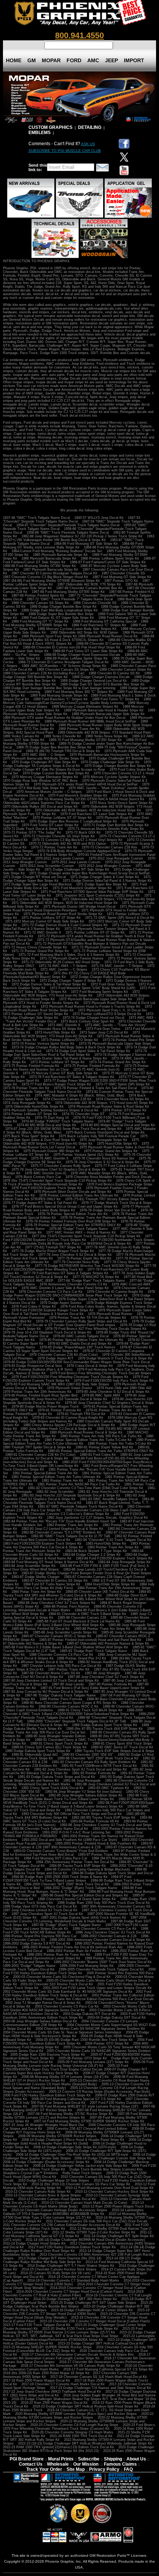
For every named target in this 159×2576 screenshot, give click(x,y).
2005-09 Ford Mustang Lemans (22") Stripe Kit (93, 2062)
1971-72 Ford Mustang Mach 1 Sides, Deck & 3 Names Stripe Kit (69, 955)
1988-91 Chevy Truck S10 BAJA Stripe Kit (90, 1710)
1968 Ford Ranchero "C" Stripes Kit (99, 625)
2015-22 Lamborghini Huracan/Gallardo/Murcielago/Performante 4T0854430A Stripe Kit (79, 2338)
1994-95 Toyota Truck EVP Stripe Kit (77, 1866)
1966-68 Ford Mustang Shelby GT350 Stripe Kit (39, 566)
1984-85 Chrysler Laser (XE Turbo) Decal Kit (100, 1592)
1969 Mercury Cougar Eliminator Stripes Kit (85, 707)
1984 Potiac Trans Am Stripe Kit (36, 1592)
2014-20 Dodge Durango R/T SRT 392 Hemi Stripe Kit (75, 2299)
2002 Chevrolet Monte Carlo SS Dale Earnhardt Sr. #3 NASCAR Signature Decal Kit (68, 1992)
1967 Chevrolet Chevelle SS (123, 573)
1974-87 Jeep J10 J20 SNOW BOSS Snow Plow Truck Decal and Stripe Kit (63, 1129)
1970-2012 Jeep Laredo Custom (60, 858)
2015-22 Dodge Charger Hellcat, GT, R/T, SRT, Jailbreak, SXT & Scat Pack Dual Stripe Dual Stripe (79, 2334)
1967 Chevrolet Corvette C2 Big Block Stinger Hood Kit (45, 577)
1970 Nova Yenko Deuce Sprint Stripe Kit (121, 803)
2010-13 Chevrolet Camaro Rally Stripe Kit (38, 2192)
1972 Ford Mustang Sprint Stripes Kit (99, 992)
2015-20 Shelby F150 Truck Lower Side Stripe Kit (80, 2329)
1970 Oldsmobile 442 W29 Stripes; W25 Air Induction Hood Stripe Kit (88, 810)
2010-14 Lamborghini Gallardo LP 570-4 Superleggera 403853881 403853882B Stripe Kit (73, 2212)
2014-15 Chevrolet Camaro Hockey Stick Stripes (59, 2269)
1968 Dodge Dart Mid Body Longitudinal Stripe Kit (60, 610)
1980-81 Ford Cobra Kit (98, 1455)
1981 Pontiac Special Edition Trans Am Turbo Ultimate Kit (56, 1477)
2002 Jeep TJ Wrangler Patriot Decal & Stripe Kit (43, 2003)
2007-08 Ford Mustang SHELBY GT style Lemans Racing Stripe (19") (85, 2106)
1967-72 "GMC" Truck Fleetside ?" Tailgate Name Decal (70, 599)
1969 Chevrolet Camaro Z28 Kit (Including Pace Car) (44, 673)
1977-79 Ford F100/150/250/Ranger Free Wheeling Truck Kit (79, 1268)
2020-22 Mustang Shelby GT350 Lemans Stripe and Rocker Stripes (78, 2416)
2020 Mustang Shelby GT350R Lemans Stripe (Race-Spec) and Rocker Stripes (76, 2414)
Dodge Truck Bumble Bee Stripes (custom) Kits (106, 2169)
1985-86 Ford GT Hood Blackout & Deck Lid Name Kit (78, 1621)
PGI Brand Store (27, 2459)
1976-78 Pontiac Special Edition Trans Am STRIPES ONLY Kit (73, 1225)
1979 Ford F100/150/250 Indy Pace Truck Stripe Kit (114, 1381)
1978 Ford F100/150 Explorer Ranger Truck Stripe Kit (53, 1310)
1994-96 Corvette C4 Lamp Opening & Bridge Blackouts (87, 1869)
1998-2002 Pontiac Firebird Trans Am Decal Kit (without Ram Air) (72, 1947)
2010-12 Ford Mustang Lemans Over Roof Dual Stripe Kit (109, 2188)
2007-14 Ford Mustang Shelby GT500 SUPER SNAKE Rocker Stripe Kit (89, 2121)
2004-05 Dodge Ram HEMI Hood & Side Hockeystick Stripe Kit (76, 2034)
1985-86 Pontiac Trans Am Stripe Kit (102, 1629)
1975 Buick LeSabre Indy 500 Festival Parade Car (97, 1136)
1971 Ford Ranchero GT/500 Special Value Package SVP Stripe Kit (92, 892)
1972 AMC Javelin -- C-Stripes (64, 970)
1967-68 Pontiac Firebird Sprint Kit (38, 595)
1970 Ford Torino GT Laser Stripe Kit (50, 825)
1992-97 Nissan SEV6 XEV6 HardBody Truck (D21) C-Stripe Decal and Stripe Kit (77, 1801)
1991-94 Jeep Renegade (82, 1781)
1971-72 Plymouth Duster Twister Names (72, 958)
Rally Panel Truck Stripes (82, 2173)
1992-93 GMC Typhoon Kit (109, 1788)
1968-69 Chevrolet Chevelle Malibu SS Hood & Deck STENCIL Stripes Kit (79, 638)
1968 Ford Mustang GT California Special (105, 621)
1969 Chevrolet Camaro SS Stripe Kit (66, 670)
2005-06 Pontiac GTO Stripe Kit (83, 2058)
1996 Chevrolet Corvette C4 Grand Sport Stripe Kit (77, 1899)
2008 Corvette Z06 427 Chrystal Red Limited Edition (87, 2129)
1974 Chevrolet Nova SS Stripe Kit (122, 1099)
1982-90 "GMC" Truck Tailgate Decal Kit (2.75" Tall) (71, 1536)
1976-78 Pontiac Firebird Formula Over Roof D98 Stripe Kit (71, 1221)
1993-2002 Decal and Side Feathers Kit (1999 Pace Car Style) (70, 1840)
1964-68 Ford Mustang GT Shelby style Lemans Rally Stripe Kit (73, 545)
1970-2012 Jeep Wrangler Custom (105, 866)
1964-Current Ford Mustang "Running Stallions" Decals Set (57, 551)
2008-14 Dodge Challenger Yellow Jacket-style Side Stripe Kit (80, 2166)
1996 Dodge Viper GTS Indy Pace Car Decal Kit (40, 1906)
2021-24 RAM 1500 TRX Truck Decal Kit (81, 2436)
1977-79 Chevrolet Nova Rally (76, 1262)
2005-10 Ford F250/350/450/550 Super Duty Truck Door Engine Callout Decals (65, 2068)
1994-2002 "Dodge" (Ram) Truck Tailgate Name (81, 1888)
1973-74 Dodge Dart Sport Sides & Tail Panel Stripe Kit (88, 1051)
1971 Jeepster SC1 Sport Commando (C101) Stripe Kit (98, 895)
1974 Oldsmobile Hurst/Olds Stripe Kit (34, 1107)
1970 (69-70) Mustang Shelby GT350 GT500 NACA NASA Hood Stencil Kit (87, 799)
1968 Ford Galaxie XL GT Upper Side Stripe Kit (58, 618)
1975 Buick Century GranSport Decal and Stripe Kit (105, 1132)
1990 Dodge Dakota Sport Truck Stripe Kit (38, 1751)
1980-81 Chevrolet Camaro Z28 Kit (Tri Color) (40, 1455)
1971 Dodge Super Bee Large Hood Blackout (37, 884)
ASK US (88, 144)
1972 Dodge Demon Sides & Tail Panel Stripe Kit (49, 984)
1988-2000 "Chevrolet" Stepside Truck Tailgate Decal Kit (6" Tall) (77, 1721)
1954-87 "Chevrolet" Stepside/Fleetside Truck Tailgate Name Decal (68, 525)
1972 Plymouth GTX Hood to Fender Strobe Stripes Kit (73, 1001)
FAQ (128, 2469)
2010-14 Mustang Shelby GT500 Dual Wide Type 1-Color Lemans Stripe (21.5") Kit (75, 2216)
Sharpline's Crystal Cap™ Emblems (31, 2173)
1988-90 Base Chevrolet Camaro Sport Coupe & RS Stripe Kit (69, 1703)
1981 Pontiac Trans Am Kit (62, 1481)
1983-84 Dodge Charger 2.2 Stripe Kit (92, 1555)
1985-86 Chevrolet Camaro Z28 (82, 1618)
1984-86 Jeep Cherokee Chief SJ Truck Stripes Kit (56, 1603)
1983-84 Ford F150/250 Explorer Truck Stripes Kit (114, 1558)
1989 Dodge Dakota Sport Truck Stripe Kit (105, 1725)
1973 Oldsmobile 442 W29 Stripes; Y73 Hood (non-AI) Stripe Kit (71, 1034)
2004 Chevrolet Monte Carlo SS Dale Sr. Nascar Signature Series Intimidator (62, 2032)
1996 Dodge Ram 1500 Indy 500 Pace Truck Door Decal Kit (104, 1903)
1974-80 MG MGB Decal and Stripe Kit (46, 1125)
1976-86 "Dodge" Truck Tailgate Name (79, 1229)
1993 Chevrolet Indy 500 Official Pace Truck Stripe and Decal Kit (72, 1814)
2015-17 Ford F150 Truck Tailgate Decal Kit (37, 2325)
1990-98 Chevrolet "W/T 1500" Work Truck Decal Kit (98, 1758)
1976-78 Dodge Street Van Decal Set (108, 1210)
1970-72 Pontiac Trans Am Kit (54, 847)
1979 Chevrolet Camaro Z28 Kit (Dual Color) (63, 1355)
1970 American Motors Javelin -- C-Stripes (49, 792)
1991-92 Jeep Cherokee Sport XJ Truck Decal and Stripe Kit (80, 1769)
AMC (93, 60)
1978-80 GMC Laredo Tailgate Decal (81, 1336)
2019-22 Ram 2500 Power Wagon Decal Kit (54, 2403)
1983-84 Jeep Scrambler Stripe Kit (29, 1566)
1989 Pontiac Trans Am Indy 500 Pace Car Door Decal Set (79, 1731)
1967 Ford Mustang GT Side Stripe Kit (122, 577)
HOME (14, 60)
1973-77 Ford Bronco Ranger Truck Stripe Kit (56, 1084)
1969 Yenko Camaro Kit (21, 736)
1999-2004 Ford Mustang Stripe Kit (87, 1966)
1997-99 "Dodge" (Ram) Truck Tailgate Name (66, 1925)
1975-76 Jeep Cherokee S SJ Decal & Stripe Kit (102, 1162)
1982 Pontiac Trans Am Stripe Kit (72, 1525)
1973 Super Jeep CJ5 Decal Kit (104, 1032)
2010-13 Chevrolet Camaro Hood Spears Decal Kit (57, 2199)
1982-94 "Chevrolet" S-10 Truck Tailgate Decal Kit (113, 1540)
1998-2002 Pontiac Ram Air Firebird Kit (77, 1951)
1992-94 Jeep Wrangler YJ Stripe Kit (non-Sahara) (83, 1792)
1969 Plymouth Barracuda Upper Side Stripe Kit (108, 714)
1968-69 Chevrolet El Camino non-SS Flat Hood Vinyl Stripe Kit (72, 647)
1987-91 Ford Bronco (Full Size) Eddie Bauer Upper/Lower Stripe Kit (92, 1688)
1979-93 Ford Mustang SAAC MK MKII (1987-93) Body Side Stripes (57, 1384)
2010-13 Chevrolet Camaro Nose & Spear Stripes (43, 2195)
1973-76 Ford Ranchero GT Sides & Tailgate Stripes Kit (72, 1077)
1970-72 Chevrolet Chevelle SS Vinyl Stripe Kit (59, 836)
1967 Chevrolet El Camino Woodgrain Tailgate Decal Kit (54, 573)
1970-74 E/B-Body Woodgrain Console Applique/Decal (79, 851)
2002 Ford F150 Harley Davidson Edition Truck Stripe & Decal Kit (77, 1993)
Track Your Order (44, 2469)
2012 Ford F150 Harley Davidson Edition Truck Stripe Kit (72, 2247)
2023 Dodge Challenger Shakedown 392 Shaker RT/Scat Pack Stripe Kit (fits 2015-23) (79, 2449)
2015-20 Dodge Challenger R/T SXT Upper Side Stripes (93, 2303)
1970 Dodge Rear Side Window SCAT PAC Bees (40, 781)
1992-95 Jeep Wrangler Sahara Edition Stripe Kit (85, 1795)
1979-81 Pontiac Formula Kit (59, 1410)
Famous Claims (120, 2464)
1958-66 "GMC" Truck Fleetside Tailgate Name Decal (68, 533)
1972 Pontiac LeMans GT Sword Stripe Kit (35, 1014)
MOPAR (51, 60)
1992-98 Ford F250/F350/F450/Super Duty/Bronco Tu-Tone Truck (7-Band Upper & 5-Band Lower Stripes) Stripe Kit (79, 1805)
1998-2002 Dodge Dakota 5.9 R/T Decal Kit (37, 1943)
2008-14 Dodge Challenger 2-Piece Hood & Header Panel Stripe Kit (73, 2140)
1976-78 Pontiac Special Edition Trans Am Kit (73, 1214)
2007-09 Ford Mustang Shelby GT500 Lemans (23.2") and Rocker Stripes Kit (77, 2116)
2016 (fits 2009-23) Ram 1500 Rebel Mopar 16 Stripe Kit (46, 2373)
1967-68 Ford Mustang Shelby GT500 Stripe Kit (68, 592)
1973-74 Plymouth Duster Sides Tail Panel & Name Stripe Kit (60, 1058)
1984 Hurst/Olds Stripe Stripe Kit (110, 1584)
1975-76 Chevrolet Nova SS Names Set (104, 1158)
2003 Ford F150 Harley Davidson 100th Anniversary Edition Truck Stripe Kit (79, 2016)
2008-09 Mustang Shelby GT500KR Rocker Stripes (57, 2136)
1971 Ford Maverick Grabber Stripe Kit (82, 888)
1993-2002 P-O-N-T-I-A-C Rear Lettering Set (76, 1832)
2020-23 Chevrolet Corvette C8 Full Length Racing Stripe (74, 2425)
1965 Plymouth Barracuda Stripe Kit (60, 555)
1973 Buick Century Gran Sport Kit (87, 1021)
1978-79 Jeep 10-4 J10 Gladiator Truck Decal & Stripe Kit (47, 1332)
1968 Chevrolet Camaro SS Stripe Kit (40, 603)
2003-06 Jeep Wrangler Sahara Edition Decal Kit (40, 2021)
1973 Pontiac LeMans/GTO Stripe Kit (70, 1040)
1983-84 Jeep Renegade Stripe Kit (124, 1562)
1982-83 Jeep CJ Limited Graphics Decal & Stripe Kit (62, 1529)
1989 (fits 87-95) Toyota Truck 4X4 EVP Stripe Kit (104, 1729)
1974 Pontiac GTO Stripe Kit (125, 1110)
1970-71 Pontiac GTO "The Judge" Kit (32, 832)
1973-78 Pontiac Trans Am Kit (26, 1088)
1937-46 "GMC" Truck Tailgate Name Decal (36, 518)
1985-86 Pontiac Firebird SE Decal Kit (40, 1629)
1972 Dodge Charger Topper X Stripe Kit (70, 981)
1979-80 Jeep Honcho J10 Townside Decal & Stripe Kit (65, 1399)
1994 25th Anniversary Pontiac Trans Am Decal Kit (75, 1862)
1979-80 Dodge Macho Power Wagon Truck (45, 1407)
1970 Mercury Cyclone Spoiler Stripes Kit (114, 777)
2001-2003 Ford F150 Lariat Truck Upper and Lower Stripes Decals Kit (97, 1988)
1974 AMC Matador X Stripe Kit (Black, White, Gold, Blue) (79, 1095)
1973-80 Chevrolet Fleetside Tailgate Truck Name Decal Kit (78, 1090)
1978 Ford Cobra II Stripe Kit (34, 1307)
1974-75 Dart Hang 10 (52, 1118)
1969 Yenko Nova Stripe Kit (106, 736)
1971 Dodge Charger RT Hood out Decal (34, 877)
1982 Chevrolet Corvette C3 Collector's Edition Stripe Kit (65, 1514)
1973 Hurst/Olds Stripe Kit (55, 1032)
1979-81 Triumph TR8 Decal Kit (81, 1414)
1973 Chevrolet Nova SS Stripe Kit (55, 1029)
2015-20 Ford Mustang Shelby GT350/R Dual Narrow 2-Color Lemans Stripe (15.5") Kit (73, 2330)
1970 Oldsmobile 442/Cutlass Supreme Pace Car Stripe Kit (79, 801)
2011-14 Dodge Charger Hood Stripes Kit (34, 2243)
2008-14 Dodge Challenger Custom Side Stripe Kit (113, 2158)
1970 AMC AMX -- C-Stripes (43, 755)
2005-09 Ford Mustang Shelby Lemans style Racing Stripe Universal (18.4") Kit (78, 2064)
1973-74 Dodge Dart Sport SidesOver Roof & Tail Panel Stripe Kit (75, 1053)
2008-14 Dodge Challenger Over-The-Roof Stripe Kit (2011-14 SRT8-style (72, 2155)
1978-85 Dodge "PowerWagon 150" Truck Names (77, 1347)
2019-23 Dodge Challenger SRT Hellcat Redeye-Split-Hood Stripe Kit (85, 2406)
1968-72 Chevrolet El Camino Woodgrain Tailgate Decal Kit (63, 662)
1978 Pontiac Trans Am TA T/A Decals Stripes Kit (88, 1318)
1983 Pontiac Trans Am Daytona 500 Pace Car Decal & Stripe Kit (77, 1545)
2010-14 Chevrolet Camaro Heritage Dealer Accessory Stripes (59, 2210)
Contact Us (31, 2464)
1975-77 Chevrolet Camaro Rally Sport (60, 1166)
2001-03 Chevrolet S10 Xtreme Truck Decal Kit (57, 1984)
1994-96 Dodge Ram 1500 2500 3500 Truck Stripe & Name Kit (60, 1877)
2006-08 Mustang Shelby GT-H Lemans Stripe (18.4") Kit (65, 2077)
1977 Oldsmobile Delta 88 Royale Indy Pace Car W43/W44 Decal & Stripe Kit (71, 1244)
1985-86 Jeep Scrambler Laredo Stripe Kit (65, 1632)
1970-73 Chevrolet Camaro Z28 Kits (109, 847)
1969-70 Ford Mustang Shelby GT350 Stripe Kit (85, 740)
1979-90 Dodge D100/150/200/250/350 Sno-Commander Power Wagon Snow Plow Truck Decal (76, 1362)
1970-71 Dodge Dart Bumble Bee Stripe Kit (116, 825)
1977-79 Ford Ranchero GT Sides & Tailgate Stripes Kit (66, 1273)
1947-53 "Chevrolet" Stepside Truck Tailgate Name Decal (72, 520)
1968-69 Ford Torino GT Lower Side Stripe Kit (88, 651)
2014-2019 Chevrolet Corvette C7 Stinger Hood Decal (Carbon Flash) (70, 2292)
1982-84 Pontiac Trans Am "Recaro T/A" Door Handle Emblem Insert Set (59, 1521)
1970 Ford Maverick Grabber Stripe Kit (78, 795)
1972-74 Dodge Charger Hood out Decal (93, 1018)
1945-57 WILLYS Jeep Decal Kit (99, 518)
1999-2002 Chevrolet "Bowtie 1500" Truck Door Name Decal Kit (103, 1962)
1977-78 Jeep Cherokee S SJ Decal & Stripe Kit (75, 1255)
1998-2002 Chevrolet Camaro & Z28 (109, 1936)
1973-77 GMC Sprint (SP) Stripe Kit (123, 1084)
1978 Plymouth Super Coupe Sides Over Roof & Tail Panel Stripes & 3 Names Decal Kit (77, 1312)
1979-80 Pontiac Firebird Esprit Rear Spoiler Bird (40, 1395)
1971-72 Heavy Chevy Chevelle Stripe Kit (35, 947)
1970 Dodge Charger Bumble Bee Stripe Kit (118, 766)
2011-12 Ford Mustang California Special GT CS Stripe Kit (77, 2234)
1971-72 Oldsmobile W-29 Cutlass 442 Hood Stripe (61, 962)
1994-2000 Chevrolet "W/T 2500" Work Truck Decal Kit (66, 1884)
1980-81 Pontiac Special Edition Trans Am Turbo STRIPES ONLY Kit (101, 1451)
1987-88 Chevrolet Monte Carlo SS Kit (51, 1673)
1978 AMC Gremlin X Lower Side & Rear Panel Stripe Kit (65, 1288)
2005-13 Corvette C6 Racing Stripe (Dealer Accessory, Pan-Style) (99, 2092)
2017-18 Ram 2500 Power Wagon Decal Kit (36, 2380)
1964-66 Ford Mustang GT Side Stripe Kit (86, 544)
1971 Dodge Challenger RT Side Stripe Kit (77, 870)
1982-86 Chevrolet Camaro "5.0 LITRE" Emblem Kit (61, 1532)
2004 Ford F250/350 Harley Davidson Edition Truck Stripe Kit (78, 2042)
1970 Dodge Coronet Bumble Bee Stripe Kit (56, 773)
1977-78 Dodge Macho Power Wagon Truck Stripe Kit (53, 1251)
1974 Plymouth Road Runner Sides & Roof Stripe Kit (109, 1107)
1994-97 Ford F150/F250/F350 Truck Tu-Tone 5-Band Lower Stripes (67, 1879)
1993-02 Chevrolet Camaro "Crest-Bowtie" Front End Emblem (61, 1851)
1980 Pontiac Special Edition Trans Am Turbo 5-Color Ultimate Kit (79, 1442)
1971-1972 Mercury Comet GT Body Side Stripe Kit (45, 921)
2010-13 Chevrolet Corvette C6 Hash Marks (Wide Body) (73, 2205)
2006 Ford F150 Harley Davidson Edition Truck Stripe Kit (47, 2095)
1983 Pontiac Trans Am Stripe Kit (113, 1547)
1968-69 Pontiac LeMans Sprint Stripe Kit (76, 658)
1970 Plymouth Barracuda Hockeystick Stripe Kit (107, 755)
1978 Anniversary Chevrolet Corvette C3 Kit (73, 1284)
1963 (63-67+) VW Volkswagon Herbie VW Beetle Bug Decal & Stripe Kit (79, 538)
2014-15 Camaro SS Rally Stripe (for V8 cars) (55, 2273)
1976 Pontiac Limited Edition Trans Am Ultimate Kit (79, 1195)
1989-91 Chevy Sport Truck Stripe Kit (59, 1744)
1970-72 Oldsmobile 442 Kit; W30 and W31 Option (67, 844)
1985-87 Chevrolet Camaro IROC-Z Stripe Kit (56, 1636)
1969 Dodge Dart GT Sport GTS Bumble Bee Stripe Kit (102, 684)
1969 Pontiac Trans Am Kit (79, 729)
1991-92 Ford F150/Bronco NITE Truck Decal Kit (99, 1766)
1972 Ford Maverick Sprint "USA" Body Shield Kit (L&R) (93, 988)
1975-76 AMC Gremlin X (50, 1158)
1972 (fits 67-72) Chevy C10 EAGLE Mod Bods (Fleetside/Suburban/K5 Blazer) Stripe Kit (64, 975)
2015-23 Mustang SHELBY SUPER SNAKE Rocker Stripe (47, 2347)
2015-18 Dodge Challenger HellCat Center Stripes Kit (92, 2310)
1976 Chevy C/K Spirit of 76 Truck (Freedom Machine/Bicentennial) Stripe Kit (79, 1182)
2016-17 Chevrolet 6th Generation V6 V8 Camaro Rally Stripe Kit (70, 2366)
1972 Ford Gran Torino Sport (112, 984)
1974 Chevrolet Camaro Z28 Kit (67, 1099)
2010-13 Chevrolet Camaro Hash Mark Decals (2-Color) (84, 2203)
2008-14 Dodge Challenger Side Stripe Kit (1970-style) (75, 2147)
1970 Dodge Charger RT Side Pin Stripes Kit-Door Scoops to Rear (54, 770)
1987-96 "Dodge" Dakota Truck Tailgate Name (60, 1695)
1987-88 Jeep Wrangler (102, 1673)
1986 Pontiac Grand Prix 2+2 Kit (82, 1658)
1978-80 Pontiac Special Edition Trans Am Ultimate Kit (81, 1340)
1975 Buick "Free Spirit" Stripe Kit (29, 1136)
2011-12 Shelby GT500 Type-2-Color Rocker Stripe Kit (94, 2232)
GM (32, 60)
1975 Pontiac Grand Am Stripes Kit (111, 1151)
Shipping (113, 2459)
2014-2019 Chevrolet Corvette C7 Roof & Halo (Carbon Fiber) (73, 2293)
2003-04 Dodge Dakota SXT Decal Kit (116, 2018)
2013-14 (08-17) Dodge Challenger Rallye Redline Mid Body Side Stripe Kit (72, 2260)
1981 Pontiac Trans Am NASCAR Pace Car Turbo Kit (79, 1484)
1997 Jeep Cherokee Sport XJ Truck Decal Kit (47, 1914)
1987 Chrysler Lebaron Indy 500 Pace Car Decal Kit (61, 1666)
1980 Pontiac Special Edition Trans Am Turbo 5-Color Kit (88, 1440)
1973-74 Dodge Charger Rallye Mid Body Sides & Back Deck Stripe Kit (66, 1047)
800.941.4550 (79, 35)
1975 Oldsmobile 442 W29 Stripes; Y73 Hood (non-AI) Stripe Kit (71, 1142)
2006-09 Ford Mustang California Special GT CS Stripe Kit (76, 2099)
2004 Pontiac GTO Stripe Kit (107, 2043)
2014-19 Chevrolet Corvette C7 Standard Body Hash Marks (73, 2280)
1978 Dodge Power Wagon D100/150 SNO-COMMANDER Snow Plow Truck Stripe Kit (79, 1294)
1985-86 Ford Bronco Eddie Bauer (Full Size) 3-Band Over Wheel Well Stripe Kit (74, 1623)
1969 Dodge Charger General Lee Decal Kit (94, 681)
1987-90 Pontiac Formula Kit (110, 1684)
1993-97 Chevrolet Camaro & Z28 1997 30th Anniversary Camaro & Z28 (78, 1845)
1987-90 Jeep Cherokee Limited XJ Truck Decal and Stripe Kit (51, 1681)
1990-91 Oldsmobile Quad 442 (35, 1755)
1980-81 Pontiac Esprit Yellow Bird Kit (104, 1447)
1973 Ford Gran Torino (103, 1029)
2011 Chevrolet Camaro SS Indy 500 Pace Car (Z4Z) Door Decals (97, 2221)
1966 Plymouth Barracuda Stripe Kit (49, 558)
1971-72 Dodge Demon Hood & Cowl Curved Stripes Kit (65, 925)
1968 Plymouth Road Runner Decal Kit (108, 636)
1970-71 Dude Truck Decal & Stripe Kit (33, 829)
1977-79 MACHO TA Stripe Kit (96, 1277)
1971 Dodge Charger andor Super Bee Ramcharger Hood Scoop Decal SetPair (89, 873)
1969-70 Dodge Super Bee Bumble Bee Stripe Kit (54, 747)
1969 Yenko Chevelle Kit (62, 736)
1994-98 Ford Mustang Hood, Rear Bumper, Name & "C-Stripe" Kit (72, 1890)
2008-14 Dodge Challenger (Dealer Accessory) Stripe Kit (46, 2162)
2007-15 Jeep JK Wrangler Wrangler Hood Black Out (43, 2125)
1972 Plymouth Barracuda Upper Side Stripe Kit (96, 999)
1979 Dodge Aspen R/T (55, 1358)
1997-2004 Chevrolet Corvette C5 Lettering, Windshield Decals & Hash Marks (75, 1919)
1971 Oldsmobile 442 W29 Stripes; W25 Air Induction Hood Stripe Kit (65, 903)
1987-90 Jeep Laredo (68, 1684)
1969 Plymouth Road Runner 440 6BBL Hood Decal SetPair (90, 721)
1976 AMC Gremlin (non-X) (45, 1173)
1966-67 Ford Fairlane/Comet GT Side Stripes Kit (108, 562)
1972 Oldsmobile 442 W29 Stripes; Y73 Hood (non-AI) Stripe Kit (71, 994)
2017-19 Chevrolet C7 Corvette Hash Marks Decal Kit (63, 2384)
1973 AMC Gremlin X (64, 1025)
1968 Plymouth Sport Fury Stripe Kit (49, 636)
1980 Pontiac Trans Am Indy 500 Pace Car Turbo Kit (101, 1436)
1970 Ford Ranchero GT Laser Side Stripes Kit (96, 814)
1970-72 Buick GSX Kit (83, 832)
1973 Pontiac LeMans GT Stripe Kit (57, 1062)
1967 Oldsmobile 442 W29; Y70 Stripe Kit (89, 584)
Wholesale (58, 2464)
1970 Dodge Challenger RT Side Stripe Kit (44, 762)
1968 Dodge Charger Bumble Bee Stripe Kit (63, 607)
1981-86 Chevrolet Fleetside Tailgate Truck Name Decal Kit (79, 1501)
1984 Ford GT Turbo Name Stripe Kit (52, 1584)
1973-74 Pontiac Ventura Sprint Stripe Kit (43, 1044)
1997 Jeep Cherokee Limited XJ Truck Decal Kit (40, 1910)
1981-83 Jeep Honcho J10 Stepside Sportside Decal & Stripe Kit (71, 1495)
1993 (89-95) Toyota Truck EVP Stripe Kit (104, 1818)
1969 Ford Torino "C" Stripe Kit (116, 699)
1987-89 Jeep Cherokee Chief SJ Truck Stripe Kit (106, 1677)
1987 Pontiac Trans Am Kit (69, 1669)
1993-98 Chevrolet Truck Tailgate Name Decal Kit (50, 1829)
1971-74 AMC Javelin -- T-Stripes (117, 966)
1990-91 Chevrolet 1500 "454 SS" (88, 1755)
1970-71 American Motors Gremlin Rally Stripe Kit (106, 829)
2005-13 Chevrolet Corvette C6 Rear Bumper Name (109, 2081)
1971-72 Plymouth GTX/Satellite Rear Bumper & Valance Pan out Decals (90, 944)
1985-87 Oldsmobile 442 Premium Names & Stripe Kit (108, 1644)
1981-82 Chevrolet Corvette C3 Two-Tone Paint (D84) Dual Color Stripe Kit (85, 1488)
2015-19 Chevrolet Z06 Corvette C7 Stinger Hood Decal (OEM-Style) (76, 2312)
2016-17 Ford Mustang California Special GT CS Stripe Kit (108, 2369)
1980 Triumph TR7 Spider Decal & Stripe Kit (37, 1447)
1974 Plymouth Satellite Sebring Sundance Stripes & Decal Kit (51, 1110)
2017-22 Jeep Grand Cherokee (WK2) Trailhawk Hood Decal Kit (52, 2392)
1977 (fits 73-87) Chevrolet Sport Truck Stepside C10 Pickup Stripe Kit (86, 1236)
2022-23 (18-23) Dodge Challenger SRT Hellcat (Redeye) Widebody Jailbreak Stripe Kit (85, 2443)
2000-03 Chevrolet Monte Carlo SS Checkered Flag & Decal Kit (62, 1977)
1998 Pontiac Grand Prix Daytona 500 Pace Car (40, 1936)
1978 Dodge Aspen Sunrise (61, 1303)
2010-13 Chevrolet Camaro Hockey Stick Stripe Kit (114, 2192)
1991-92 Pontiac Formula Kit (94, 1773)
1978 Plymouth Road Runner (110, 1314)
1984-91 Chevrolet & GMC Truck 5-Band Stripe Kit (87, 1614)
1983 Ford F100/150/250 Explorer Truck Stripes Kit (42, 1544)
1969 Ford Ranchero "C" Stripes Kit (60, 699)
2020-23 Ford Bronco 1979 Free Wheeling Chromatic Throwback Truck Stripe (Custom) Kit (79, 2427)
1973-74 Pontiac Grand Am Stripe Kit (117, 1062)
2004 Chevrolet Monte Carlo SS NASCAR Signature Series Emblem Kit (90, 2029)
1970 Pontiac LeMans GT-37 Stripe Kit (62, 818)
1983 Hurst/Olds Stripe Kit (106, 1544)
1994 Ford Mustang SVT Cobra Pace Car (55, 1858)
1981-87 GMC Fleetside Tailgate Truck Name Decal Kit (80, 1506)
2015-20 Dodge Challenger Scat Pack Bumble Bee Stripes (78, 2305)
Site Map (76, 2469)
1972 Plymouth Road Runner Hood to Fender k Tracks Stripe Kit (90, 1007)
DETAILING (90, 127)
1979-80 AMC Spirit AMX (101, 1395)
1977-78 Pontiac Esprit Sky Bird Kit (84, 1258)
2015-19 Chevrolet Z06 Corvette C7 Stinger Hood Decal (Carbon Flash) (95, 2321)
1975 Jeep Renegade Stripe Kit (103, 1140)
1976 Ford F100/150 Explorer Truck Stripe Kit (46, 1188)
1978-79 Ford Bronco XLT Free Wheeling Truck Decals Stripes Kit (96, 1329)
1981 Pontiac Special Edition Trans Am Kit (45, 1473)
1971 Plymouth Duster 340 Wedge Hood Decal (79, 907)
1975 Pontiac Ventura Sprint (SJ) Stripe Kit (86, 1155)
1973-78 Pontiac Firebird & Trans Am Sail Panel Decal (95, 1088)
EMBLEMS (40, 133)
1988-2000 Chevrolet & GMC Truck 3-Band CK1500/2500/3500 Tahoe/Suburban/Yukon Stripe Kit (73, 1712)
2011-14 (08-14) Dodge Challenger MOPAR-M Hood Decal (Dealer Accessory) (85, 2240)
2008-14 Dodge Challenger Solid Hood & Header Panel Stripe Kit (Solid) (77, 2142)
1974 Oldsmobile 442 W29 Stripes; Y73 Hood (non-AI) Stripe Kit (104, 1103)
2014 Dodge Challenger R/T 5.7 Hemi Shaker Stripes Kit (71, 2266)
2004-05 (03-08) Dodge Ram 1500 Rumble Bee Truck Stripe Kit (84, 2040)
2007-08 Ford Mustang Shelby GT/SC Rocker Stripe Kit (70, 2114)
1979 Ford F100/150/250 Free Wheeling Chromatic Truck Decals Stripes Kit (70, 1377)
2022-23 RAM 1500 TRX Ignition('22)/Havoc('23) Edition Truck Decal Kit (58, 2447)
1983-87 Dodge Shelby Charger (35, 1577)
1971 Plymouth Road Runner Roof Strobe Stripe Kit (63, 914)
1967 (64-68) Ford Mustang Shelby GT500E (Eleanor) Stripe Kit (51, 581)
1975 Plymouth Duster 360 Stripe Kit (51, 1151)
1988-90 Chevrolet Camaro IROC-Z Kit (68, 1706)
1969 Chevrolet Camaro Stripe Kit (125, 670)
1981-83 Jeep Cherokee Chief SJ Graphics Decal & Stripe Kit (74, 1497)
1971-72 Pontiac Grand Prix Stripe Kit (40, 951)
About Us (136, 2459)
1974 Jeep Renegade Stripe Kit (27, 1103)
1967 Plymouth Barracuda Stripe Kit (51, 570)
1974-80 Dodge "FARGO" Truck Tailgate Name (57, 1121)
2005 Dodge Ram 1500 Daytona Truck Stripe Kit (48, 2055)
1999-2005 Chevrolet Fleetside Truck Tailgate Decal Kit (101, 1969)
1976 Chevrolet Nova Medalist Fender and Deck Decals (109, 1177)
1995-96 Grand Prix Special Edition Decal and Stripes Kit (84, 1895)
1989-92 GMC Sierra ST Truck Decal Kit (122, 1747)
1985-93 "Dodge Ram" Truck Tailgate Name (94, 1651)
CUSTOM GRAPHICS (50, 127)
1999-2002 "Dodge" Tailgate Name (29, 1966)
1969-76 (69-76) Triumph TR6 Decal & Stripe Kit (63, 751)
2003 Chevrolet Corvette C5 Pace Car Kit (67, 2006)
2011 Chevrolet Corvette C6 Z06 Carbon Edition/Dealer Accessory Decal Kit (62, 2225)
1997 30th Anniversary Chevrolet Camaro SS (116, 1906)
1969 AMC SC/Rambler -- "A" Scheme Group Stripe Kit (64, 666)
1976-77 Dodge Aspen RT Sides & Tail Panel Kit (40, 1203)
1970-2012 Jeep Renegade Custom (116, 858)
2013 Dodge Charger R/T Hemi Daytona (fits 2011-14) (60, 2258)
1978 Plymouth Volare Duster (70, 1388)
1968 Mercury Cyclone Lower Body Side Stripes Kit (77, 629)
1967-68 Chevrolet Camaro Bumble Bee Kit (89, 588)
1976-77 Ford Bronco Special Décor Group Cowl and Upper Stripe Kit (65, 1207)
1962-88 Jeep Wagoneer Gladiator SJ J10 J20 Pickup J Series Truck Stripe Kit (82, 536)
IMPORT (134, 60)
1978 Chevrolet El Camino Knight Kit (115, 1292)
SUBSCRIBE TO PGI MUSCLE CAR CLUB (65, 151)
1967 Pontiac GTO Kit (121, 581)
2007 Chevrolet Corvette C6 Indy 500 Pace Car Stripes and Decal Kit (76, 2101)
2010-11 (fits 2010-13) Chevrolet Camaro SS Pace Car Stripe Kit (81, 2184)
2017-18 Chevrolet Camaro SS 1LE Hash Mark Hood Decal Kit (99, 2377)
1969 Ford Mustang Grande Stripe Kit (59, 695)
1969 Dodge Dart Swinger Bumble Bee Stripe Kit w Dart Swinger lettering (59, 688)
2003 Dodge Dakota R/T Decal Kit (89, 2014)
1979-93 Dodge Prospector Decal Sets (33, 1366)
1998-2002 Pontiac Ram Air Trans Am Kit (58, 1955)
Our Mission (86, 2464)
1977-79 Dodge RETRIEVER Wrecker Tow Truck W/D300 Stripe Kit (87, 1266)
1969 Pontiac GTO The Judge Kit (28, 729)
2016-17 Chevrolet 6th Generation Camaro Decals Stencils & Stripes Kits (78, 2355)
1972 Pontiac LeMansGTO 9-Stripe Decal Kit (107, 1014)
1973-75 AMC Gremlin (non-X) (96, 1070)
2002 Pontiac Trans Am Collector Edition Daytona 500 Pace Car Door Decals (94, 1999)
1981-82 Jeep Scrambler (55, 1492)
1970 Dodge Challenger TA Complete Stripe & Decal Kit (77, 764)
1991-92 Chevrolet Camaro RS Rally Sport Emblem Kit (94, 1762)
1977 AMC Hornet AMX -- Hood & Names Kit (81, 1232)
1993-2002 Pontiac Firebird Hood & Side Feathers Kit (96, 1843)
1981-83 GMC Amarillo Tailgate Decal (109, 1499)
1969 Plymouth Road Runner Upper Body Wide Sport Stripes (105, 725)
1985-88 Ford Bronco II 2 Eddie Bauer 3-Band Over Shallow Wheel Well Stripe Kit (65, 1647)
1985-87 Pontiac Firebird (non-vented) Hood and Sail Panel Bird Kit (90, 1640)
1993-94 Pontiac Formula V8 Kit (95, 1821)
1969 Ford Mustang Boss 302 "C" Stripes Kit (79, 692)
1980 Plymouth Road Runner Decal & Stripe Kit (86, 1432)
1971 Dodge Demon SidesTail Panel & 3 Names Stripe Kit (107, 881)
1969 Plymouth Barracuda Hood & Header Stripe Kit (104, 710)
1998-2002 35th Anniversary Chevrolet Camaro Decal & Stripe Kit (100, 1940)
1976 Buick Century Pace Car (38, 1177)
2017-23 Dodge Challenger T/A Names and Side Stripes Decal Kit (100, 2388)
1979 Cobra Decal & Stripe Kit (90, 1366)
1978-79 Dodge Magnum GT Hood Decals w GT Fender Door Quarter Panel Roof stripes (79, 1323)
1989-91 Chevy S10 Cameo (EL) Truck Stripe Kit (49, 1747)
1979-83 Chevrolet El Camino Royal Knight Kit (68, 1418)
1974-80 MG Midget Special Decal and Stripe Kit (118, 1125)
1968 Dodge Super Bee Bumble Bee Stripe (61, 614)
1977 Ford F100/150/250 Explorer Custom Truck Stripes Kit (78, 1238)
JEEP (111, 60)
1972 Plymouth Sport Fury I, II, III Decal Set (112, 1010)
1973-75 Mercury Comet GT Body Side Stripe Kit (60, 1073)
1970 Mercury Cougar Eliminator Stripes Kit (45, 777)
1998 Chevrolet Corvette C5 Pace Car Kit (104, 1929)
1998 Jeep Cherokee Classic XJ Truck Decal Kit (113, 1932)
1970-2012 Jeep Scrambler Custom (47, 866)
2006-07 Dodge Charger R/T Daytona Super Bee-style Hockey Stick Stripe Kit (75, 2071)
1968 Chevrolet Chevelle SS (95, 603)
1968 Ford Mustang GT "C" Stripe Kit (40, 621)
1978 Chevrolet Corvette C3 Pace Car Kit (50, 1292)
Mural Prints (61, 2459)
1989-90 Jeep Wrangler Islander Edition (55, 1736)
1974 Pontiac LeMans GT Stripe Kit (30, 1114)
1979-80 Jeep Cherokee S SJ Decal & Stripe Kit (113, 1392)
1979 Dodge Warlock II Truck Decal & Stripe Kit (115, 1358)
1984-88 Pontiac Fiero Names (66, 1606)
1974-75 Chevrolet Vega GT (83, 1114)
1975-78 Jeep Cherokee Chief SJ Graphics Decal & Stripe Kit (59, 1169)
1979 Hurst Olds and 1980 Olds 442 (124, 1388)
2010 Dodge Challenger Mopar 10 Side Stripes (54, 2180)
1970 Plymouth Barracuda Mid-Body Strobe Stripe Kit (44, 758)
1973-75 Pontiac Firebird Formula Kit (31, 1066)
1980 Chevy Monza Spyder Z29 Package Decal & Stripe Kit (69, 1425)
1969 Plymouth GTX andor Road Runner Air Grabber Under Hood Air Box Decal (64, 718)
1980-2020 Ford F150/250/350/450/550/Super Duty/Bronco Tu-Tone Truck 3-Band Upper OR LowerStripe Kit (77, 1464)
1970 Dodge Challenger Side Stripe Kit (110, 762)
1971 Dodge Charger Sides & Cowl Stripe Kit (105, 877)
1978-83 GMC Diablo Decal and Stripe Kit (80, 1344)
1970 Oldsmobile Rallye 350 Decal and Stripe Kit (40, 807)
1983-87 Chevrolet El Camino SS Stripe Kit (55, 1581)
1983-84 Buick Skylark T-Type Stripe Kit (96, 1551)
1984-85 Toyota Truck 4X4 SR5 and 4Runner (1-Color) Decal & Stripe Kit (77, 1594)
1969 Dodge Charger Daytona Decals (101, 677)
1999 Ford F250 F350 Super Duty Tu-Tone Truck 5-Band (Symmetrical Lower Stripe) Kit (78, 1956)
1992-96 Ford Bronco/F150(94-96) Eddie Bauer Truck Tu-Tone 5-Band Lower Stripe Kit (75, 1797)
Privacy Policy (104, 2469)
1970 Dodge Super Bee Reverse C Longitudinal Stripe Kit (73, 821)
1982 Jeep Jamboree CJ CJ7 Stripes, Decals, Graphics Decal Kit (97, 1518)
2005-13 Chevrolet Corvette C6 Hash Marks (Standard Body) (50, 2084)
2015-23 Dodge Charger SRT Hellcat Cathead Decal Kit (101, 2343)
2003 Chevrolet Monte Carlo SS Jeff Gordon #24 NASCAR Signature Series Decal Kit (77, 2008)
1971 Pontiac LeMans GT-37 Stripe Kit (51, 918)
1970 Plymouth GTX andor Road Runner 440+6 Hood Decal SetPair (86, 784)
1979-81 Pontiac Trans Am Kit (109, 1410)
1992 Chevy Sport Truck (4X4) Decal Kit (53, 1788)
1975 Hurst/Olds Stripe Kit (117, 1144)
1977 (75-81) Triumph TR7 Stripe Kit (53, 1247)
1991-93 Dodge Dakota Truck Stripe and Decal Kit (56, 1777)
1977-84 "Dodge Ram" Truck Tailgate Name (91, 1281)
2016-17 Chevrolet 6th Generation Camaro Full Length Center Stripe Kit (77, 2356)
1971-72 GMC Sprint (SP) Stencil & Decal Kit (120, 918)
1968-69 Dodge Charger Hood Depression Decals (82, 655)
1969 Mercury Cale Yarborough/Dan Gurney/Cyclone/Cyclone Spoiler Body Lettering (77, 701)
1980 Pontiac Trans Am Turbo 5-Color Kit (119, 1444)
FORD (74, 60)
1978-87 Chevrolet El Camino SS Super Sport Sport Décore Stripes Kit (77, 1349)
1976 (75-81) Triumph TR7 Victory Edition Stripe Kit (105, 1199)
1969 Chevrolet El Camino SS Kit (114, 673)
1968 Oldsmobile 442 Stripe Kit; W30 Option (84, 633)
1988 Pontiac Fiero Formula (61, 1699)
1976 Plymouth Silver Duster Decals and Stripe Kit (72, 1192)
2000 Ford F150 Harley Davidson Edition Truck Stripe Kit (79, 1971)
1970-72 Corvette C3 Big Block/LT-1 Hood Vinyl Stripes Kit (77, 840)
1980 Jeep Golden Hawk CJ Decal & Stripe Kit (56, 1429)
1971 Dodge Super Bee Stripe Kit (102, 884)
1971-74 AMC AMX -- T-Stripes (63, 966)
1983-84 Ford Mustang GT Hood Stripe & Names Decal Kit (48, 1562)
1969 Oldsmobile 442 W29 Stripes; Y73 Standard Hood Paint (104, 733)
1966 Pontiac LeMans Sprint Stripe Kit (110, 558)
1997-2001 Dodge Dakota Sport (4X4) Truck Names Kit (84, 1918)
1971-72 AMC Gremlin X (42, 932)
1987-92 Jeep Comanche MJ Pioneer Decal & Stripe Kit (46, 1692)
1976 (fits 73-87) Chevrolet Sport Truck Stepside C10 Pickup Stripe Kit (57, 1181)
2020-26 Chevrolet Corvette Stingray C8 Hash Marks (72, 2432)
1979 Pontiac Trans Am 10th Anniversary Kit (37, 1392)
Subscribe (89, 2459)
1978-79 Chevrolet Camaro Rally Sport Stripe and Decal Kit (82, 1321)
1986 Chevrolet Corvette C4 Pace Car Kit (61, 1655)
